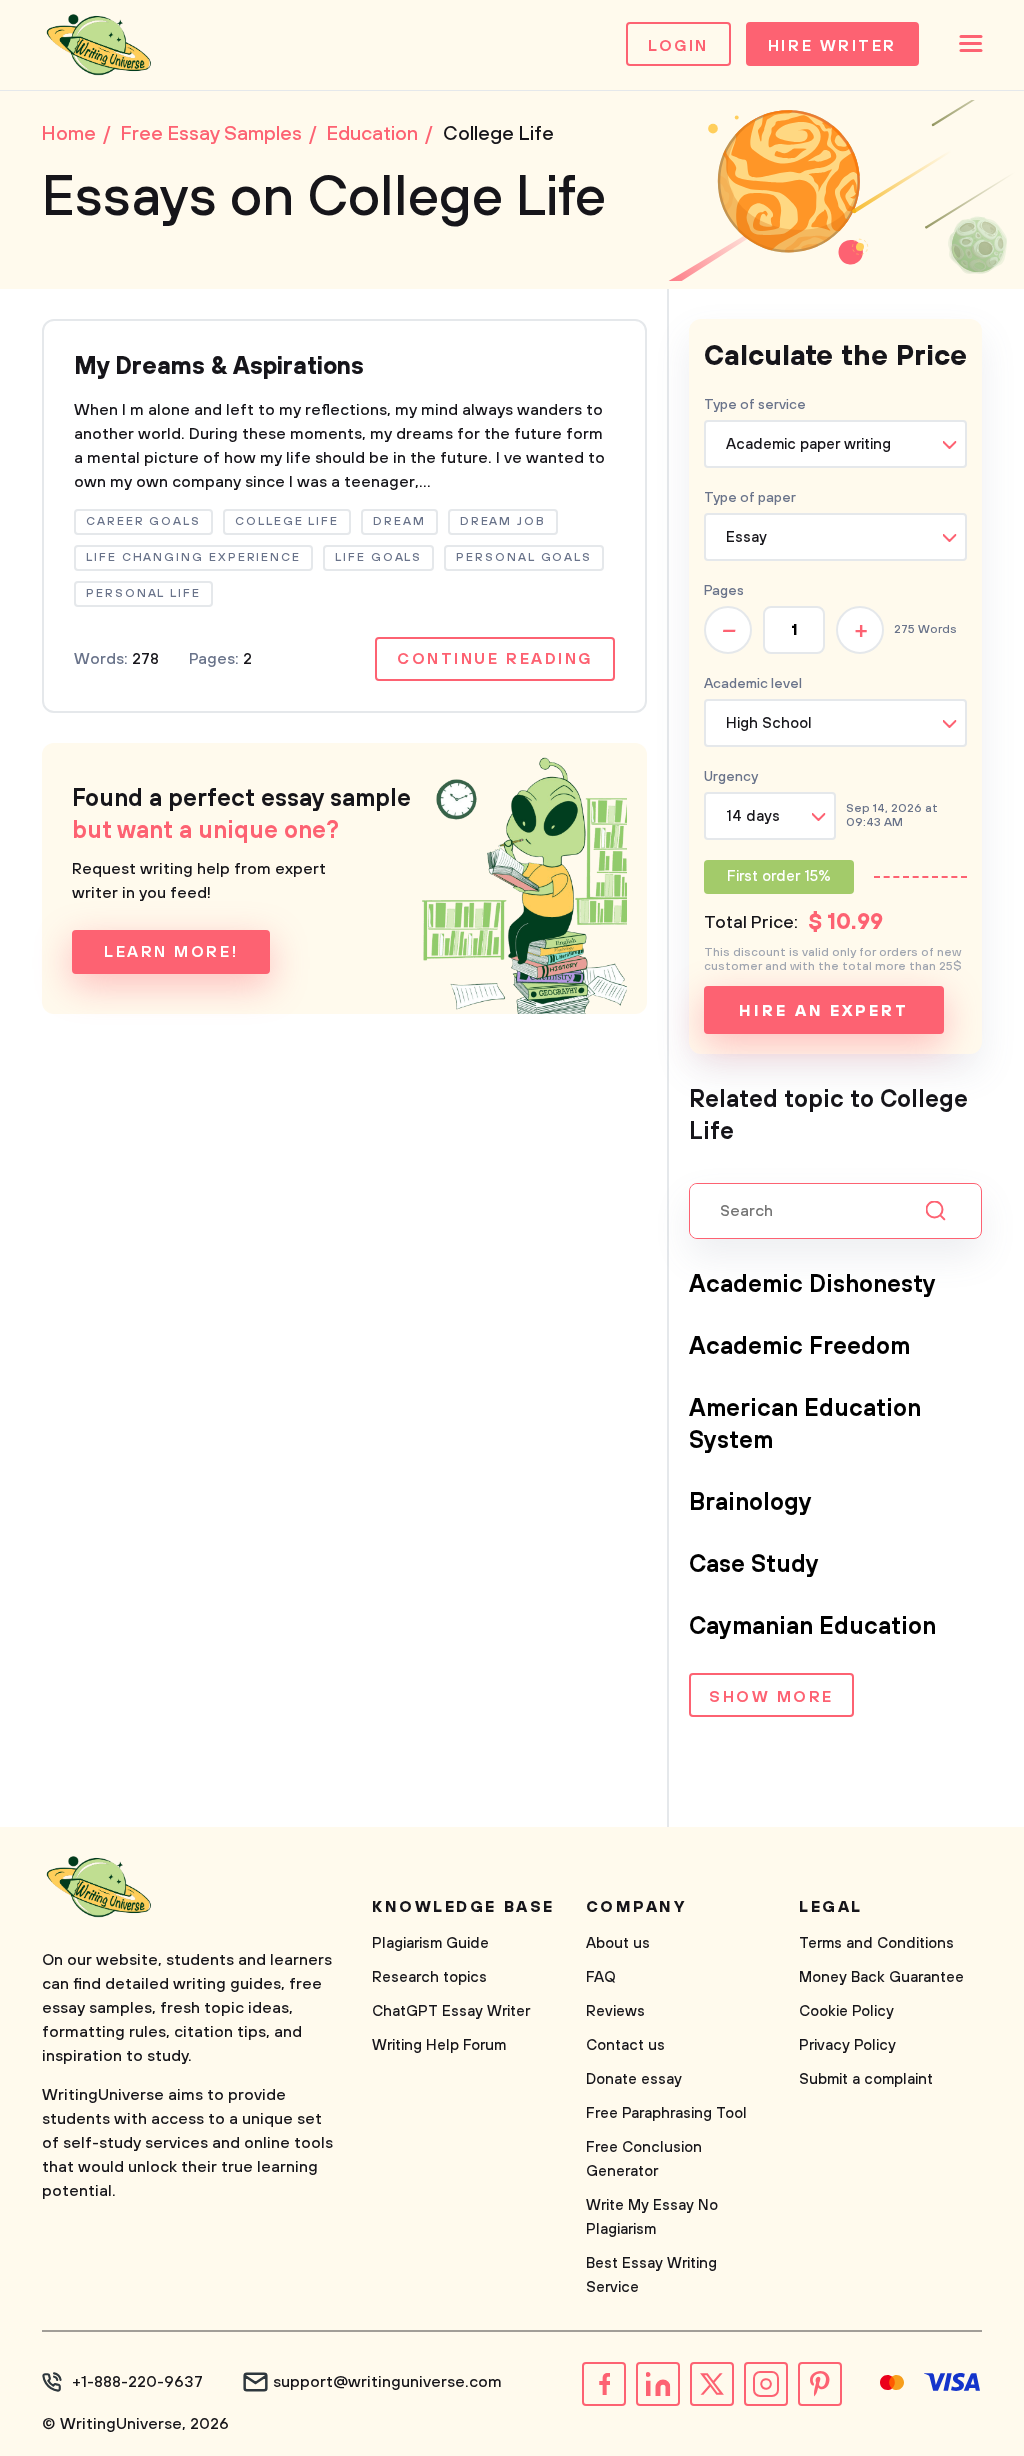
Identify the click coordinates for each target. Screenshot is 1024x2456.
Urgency (731, 777)
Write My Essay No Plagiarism (652, 2217)
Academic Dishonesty (812, 1285)
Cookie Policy (846, 2011)
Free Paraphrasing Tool (666, 2113)
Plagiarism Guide (430, 1943)
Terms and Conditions (876, 1943)
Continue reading (495, 659)
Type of (750, 498)
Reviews (615, 2011)
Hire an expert (823, 1011)
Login (678, 46)
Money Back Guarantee (881, 1977)
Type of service (755, 405)
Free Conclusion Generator (644, 2159)
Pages (724, 591)
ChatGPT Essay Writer (451, 2011)
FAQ (601, 1977)
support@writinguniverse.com (387, 2382)
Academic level (753, 684)
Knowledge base (463, 1907)
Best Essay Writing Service (651, 2275)
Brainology (750, 1503)
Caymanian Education (812, 1627)
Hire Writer (832, 46)
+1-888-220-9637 (137, 2382)
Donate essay (634, 2079)
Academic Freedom (799, 1347)
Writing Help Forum (439, 2045)
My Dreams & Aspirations (219, 367)
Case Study (754, 1565)
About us (618, 1943)
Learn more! (171, 952)
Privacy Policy (847, 2045)
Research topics (429, 1977)
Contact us (625, 2045)
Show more (771, 1697)
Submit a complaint (866, 2079)
